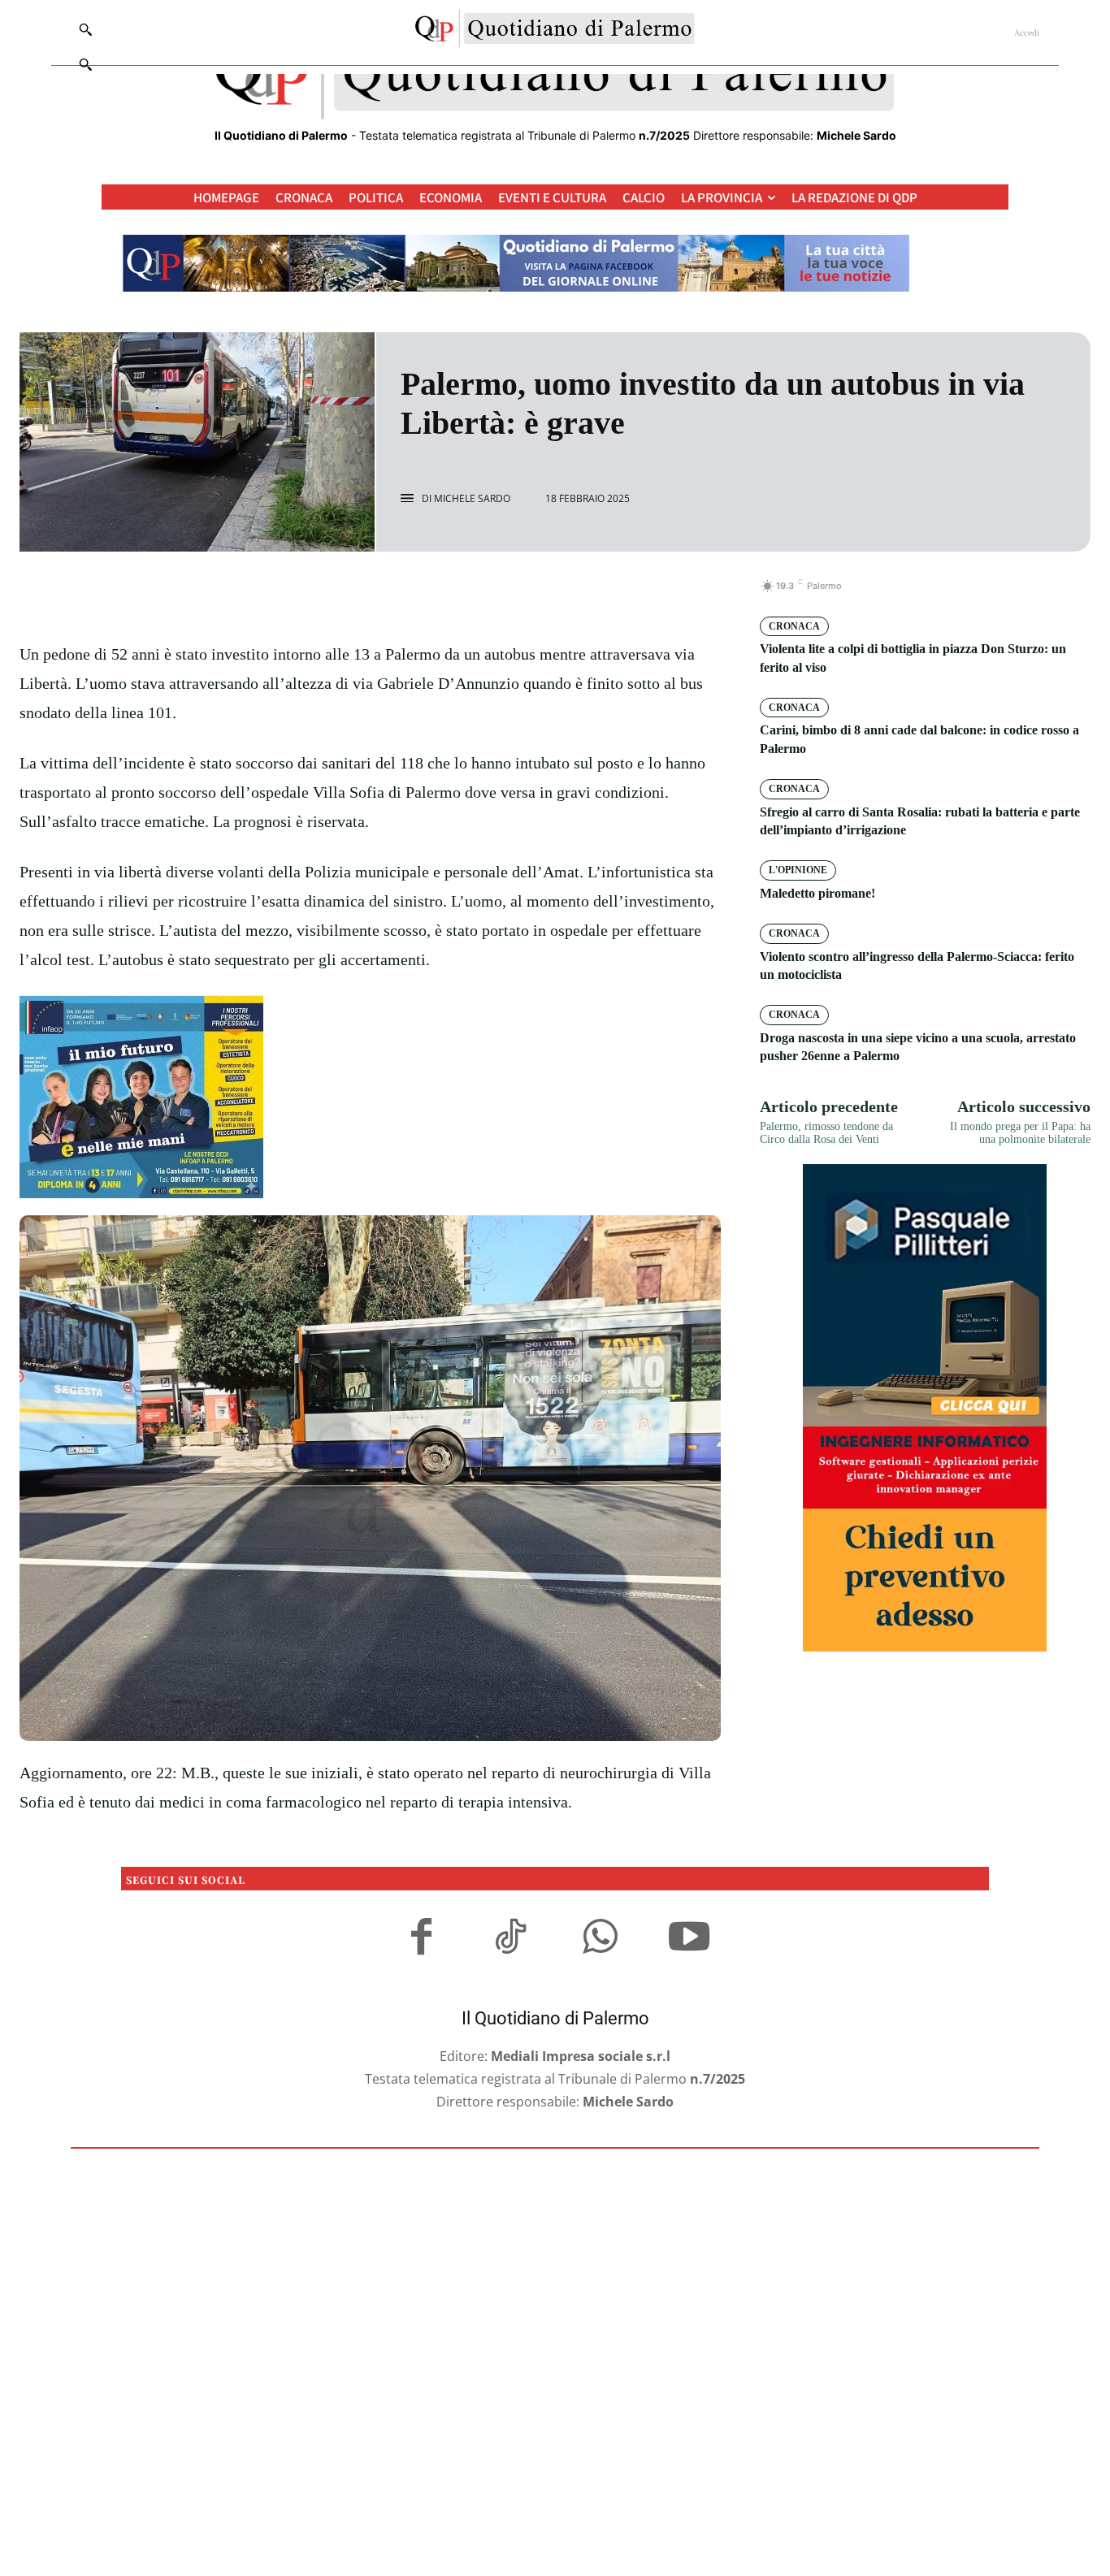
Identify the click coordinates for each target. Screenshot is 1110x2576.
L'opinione (798, 870)
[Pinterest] (388, 595)
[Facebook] (314, 595)
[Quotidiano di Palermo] (555, 28)
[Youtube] (689, 1939)
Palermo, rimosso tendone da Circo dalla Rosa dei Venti (826, 1133)
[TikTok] (510, 1939)
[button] (85, 64)
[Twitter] (351, 595)
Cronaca (794, 626)
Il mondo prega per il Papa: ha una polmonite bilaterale (1020, 1133)
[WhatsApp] (426, 595)
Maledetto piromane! (817, 893)
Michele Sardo (472, 499)
